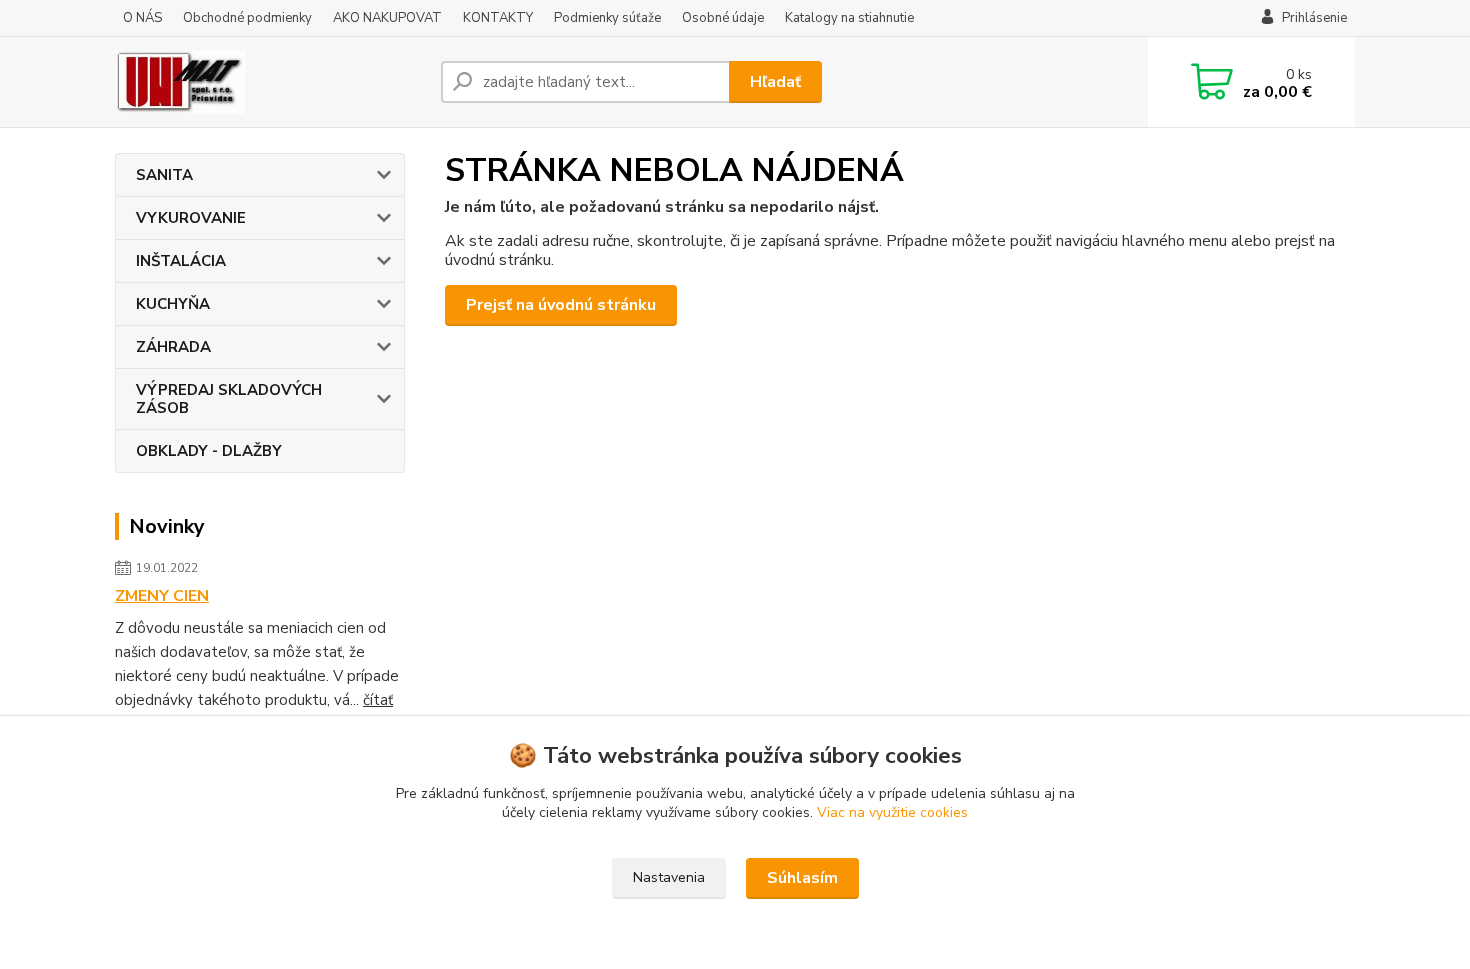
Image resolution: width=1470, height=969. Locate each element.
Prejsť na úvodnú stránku (561, 305)
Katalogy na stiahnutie (849, 18)
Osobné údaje (723, 18)
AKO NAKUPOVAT (387, 18)
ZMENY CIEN (162, 596)
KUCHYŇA (173, 304)
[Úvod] (270, 82)
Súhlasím (802, 878)
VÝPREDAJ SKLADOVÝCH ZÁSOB (229, 399)
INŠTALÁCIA (181, 261)
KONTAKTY (498, 18)
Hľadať (775, 82)
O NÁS (142, 18)
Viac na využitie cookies (892, 812)
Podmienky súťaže (607, 18)
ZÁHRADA (173, 347)
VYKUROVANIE (191, 218)
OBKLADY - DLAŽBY (209, 451)
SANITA (164, 175)
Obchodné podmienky (247, 18)
